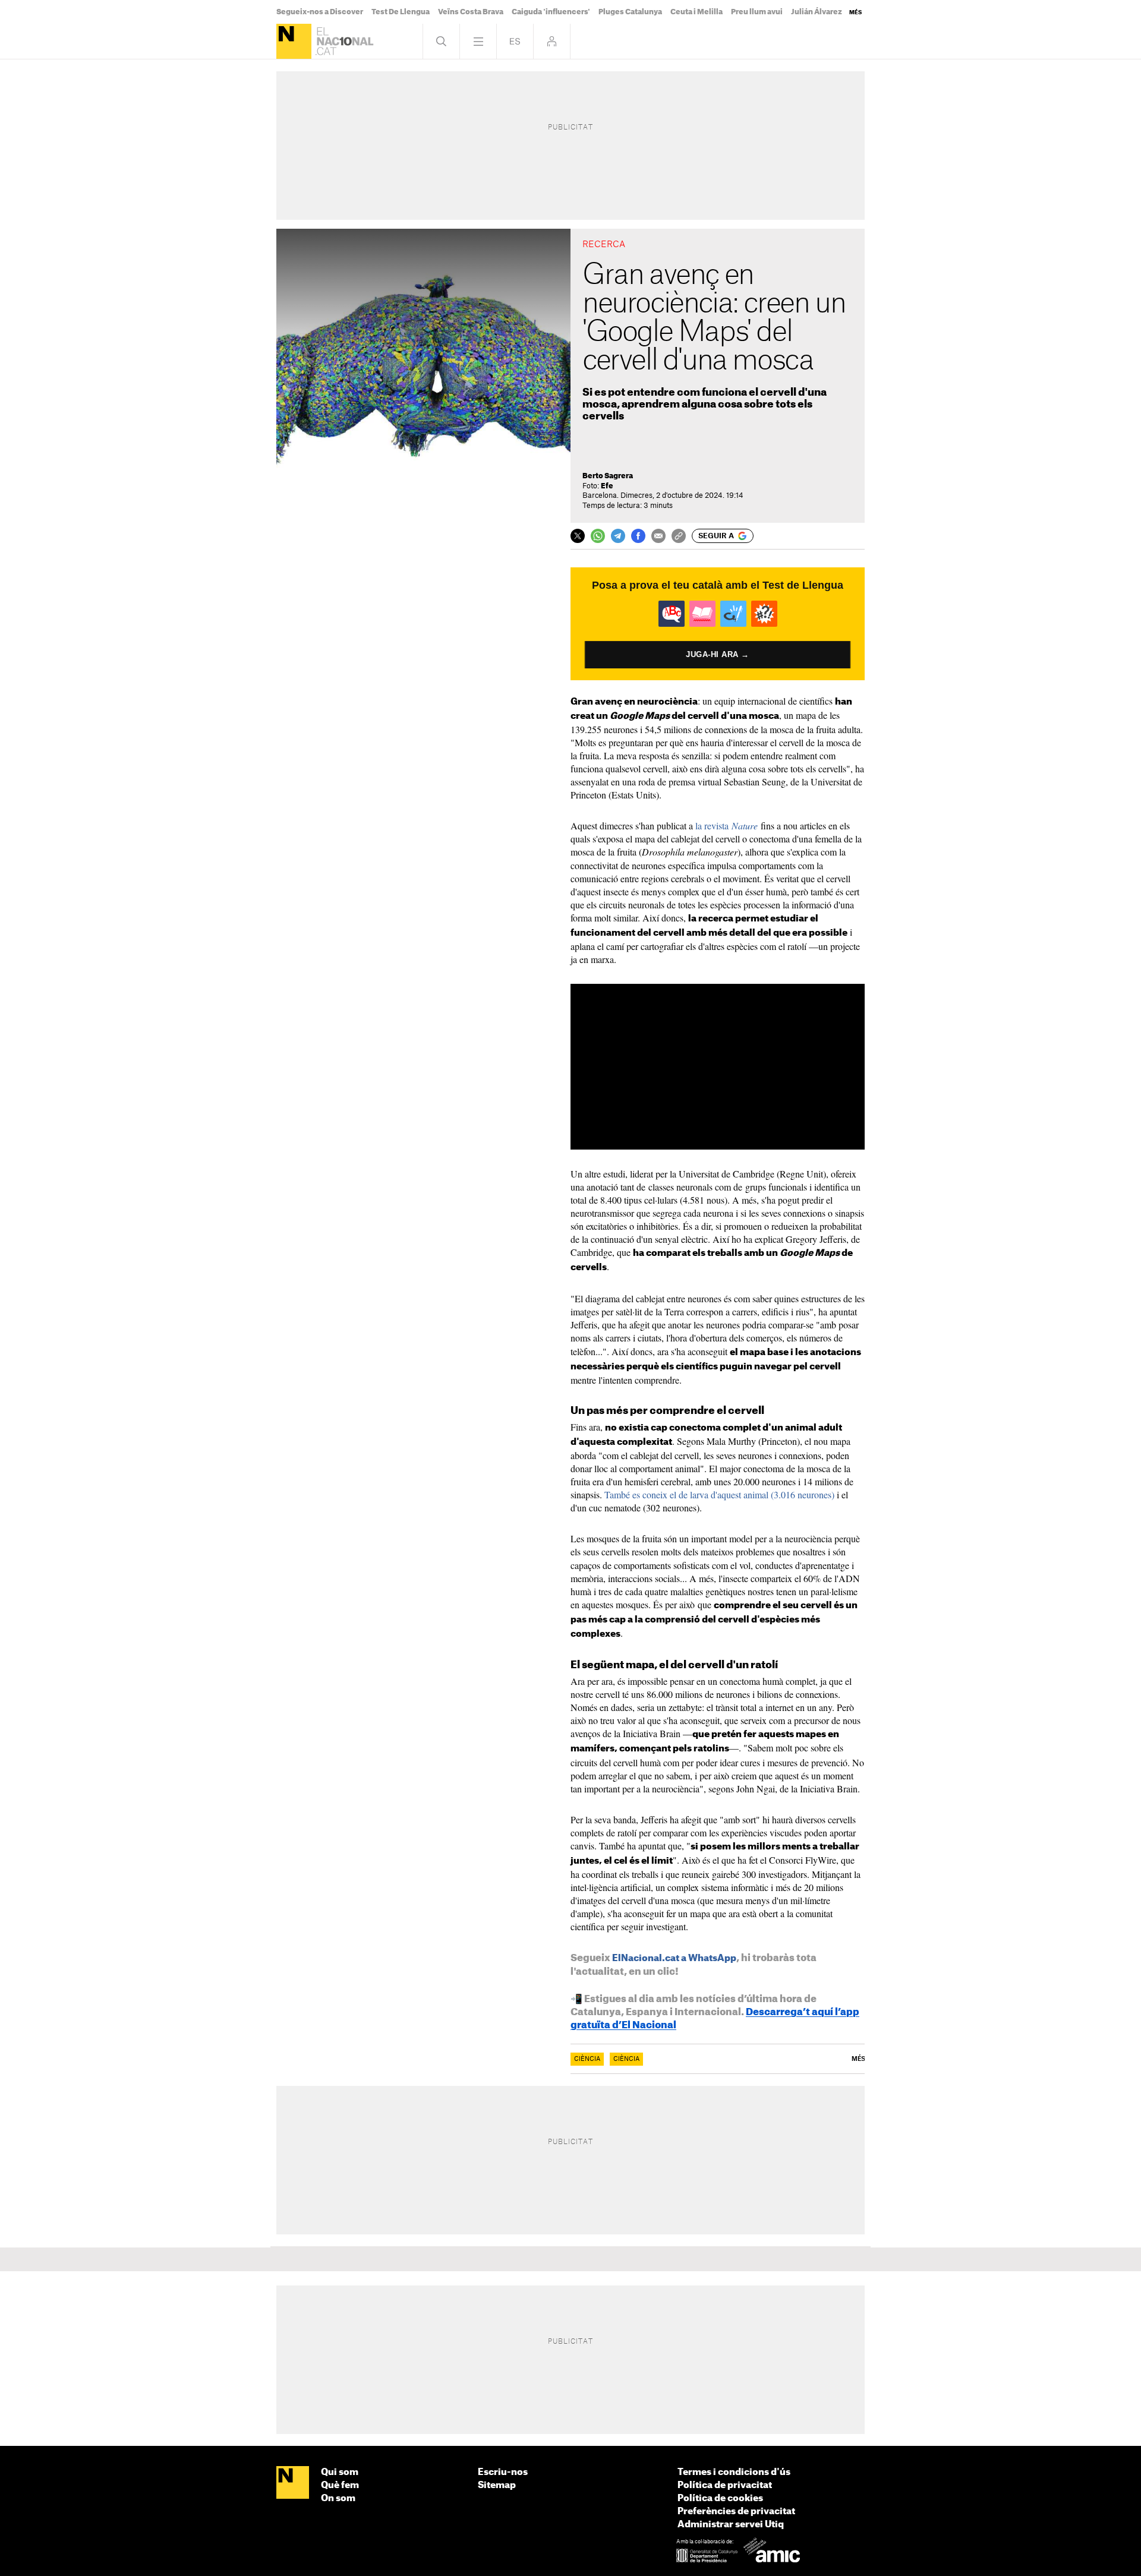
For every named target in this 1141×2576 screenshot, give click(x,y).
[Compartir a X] (578, 536)
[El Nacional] (294, 41)
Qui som (340, 2472)
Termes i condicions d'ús (734, 2472)
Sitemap (497, 2485)
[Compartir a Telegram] (618, 536)
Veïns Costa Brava (471, 12)
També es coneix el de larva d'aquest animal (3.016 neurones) (719, 1494)
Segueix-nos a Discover (320, 12)
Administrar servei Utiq (731, 2525)
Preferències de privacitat (736, 2512)
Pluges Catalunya (630, 12)
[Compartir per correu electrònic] (658, 536)
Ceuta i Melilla (696, 12)
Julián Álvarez (817, 12)
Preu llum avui (757, 12)
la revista (726, 825)
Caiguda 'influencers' (551, 12)
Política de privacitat (725, 2485)
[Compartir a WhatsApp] (598, 536)
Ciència (587, 2059)
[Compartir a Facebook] (638, 536)
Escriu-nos (503, 2472)
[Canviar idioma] (515, 41)
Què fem (340, 2485)
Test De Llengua (401, 12)
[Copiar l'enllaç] (679, 536)
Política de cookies (720, 2498)
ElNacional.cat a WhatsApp (674, 1958)
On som (338, 2498)
